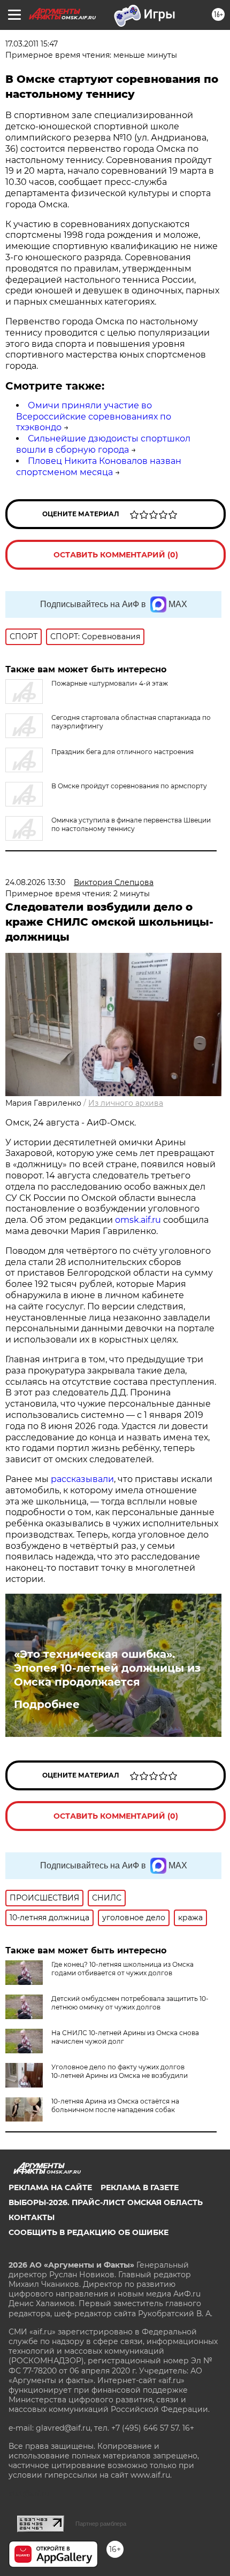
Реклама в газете (140, 2187)
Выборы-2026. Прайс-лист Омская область (106, 2202)
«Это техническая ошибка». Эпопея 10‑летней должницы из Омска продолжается (107, 1668)
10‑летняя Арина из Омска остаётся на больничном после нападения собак (115, 2105)
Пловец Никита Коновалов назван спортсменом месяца (99, 467)
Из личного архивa (126, 1103)
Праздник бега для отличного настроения (122, 752)
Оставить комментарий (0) (116, 555)
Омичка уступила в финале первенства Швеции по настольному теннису (131, 824)
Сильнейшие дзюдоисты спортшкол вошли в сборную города (103, 444)
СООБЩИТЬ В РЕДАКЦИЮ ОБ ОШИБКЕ (89, 2232)
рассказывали (82, 1479)
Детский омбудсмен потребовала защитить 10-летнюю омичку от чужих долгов (130, 2003)
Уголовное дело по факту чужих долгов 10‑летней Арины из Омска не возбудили (120, 2071)
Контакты (32, 2217)
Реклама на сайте (50, 2187)
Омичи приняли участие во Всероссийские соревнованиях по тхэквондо (94, 417)
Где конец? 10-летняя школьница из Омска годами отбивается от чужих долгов (122, 1969)
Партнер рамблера (101, 2524)
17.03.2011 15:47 (32, 44)
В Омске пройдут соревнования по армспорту (129, 786)
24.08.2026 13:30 (35, 882)
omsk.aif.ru (138, 1220)
